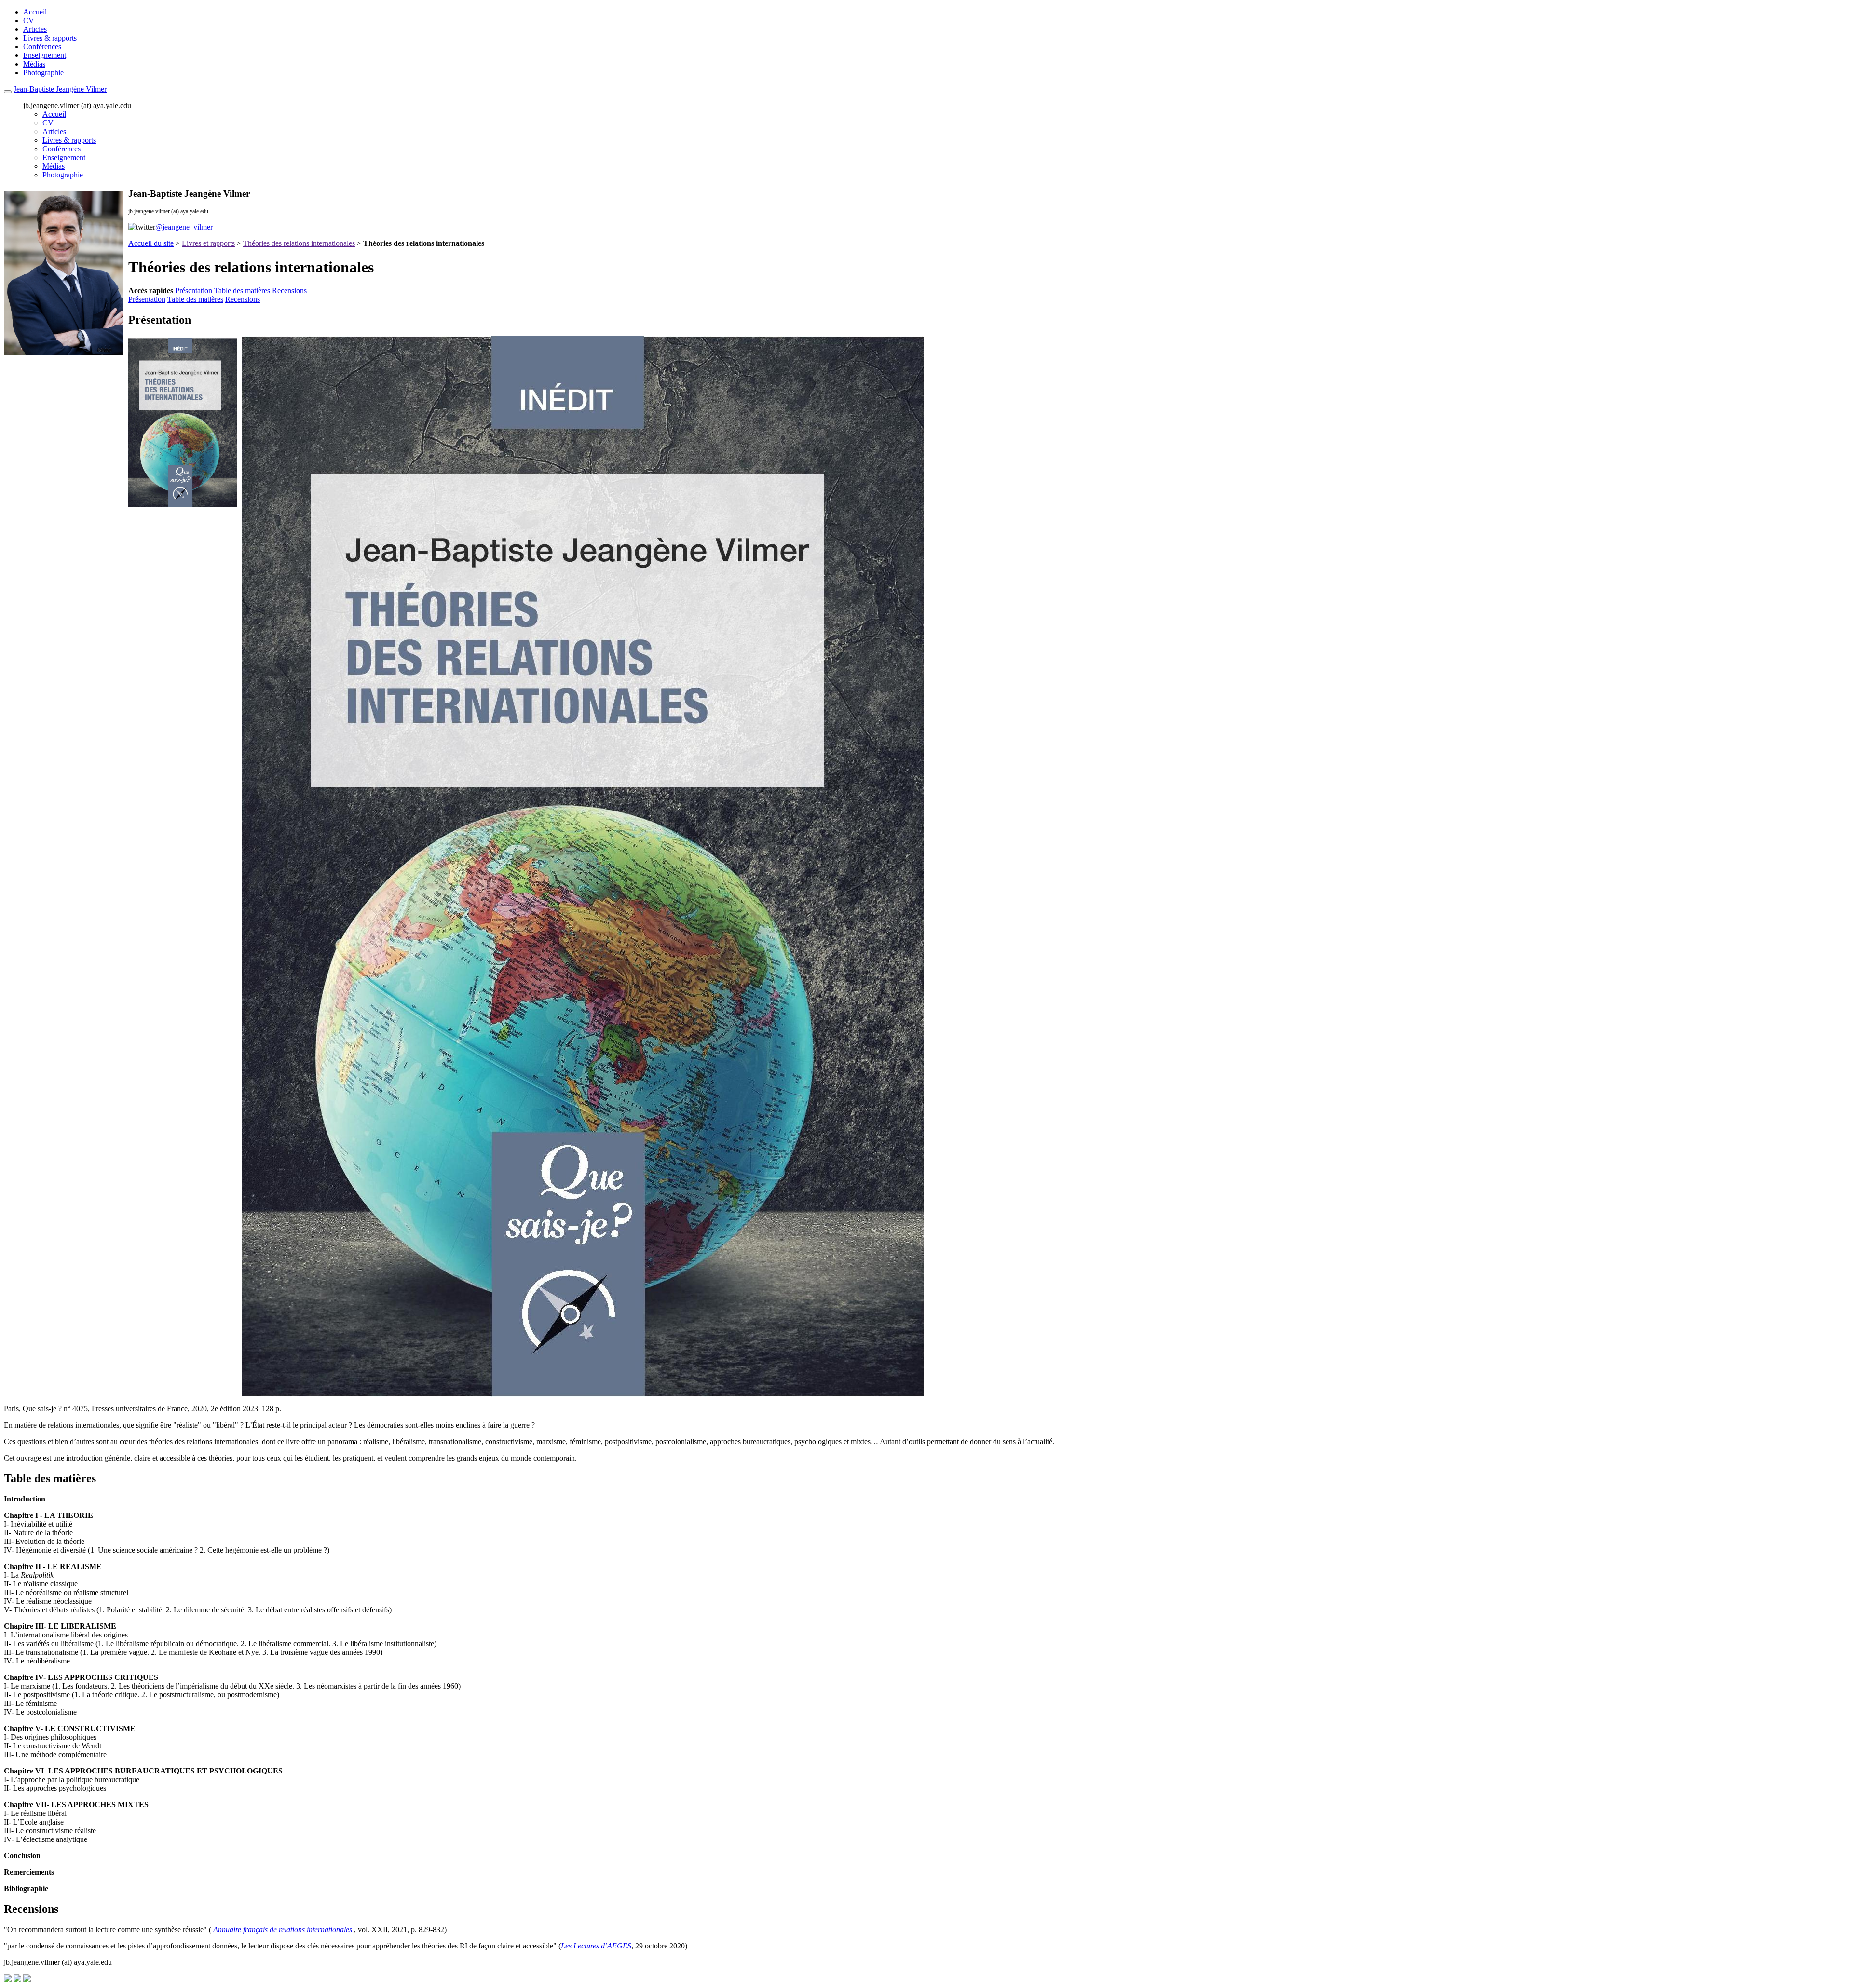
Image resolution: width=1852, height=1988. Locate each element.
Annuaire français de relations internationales (283, 1929)
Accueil (35, 12)
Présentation (194, 291)
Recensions (289, 291)
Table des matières (242, 291)
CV (29, 20)
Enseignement (45, 55)
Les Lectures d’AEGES (596, 1946)
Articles (35, 29)
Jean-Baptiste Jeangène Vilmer (60, 89)
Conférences (42, 47)
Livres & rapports (50, 38)
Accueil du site (151, 243)
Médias (34, 64)
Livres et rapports (208, 243)
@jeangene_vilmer (184, 227)
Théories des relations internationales (299, 243)
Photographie (43, 73)
